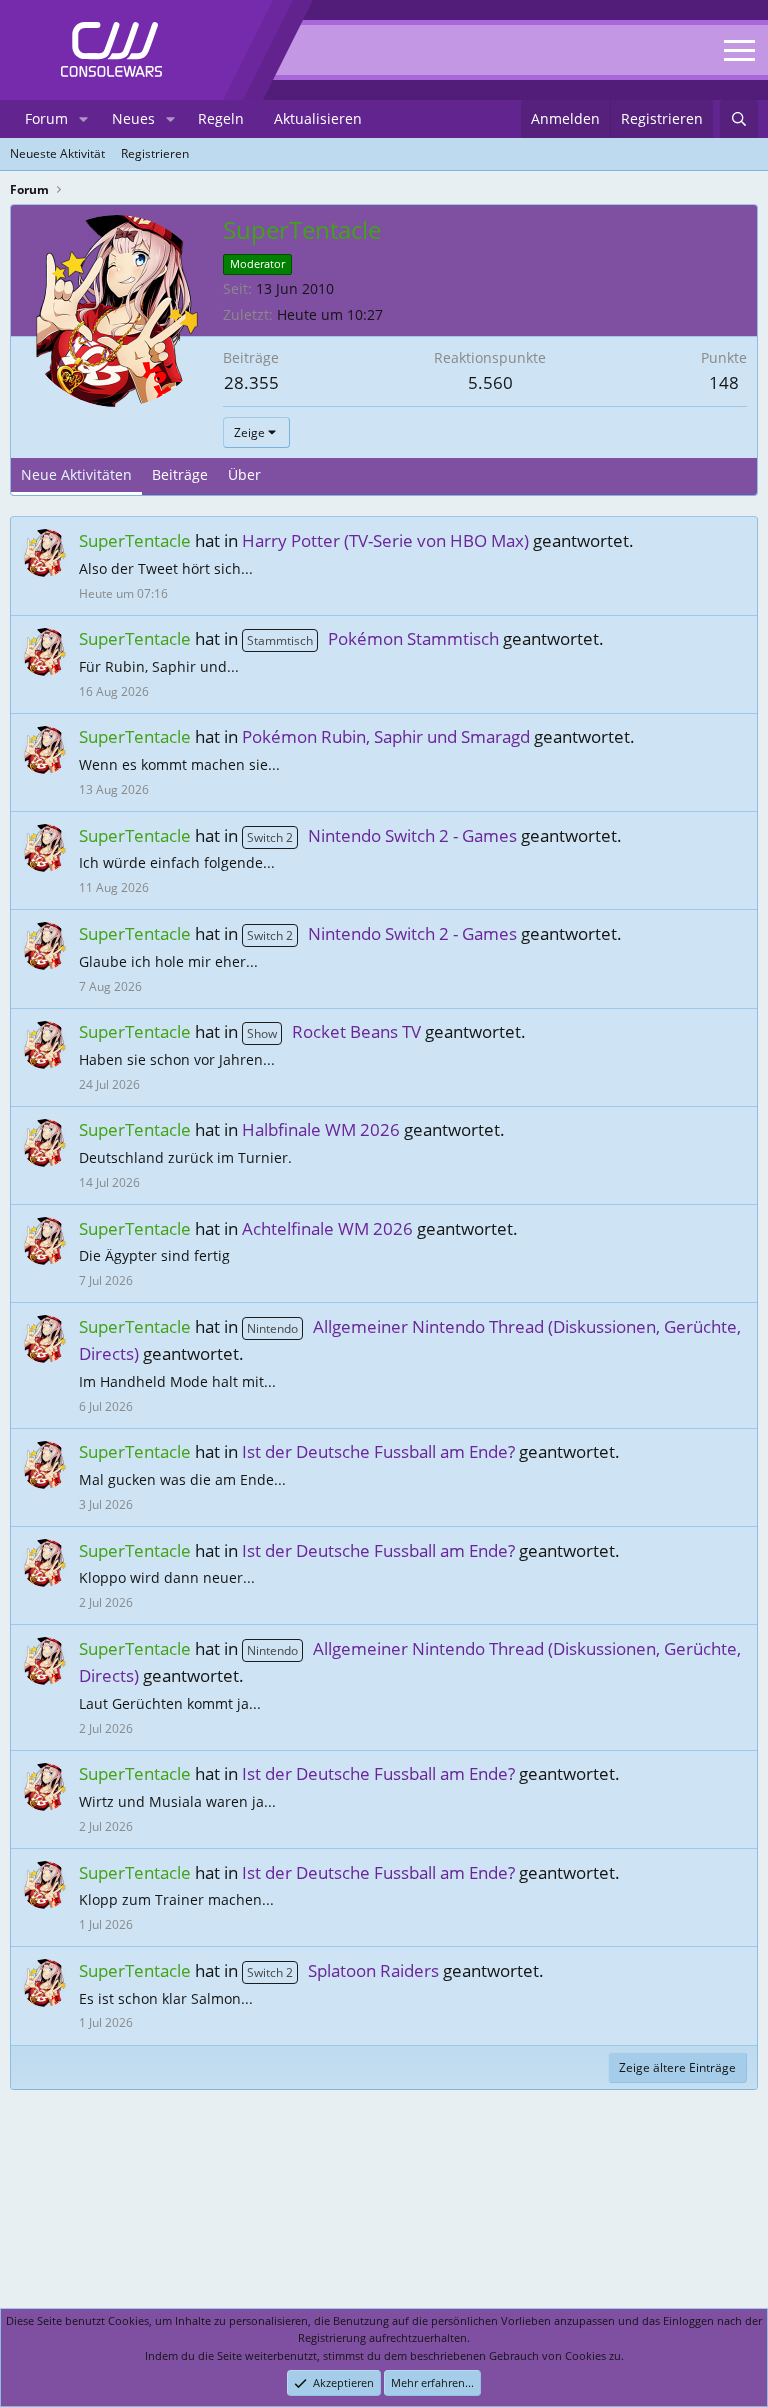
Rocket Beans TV (334, 1031)
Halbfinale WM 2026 (321, 1129)
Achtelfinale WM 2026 (327, 1228)
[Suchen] (739, 119)
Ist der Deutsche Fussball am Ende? (378, 1451)
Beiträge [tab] (180, 474)
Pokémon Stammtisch (373, 638)
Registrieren (155, 153)
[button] (83, 119)
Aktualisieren (318, 118)
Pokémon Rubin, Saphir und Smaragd (386, 736)
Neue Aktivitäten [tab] (76, 474)
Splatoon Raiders (343, 1970)
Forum (46, 118)
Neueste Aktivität (57, 153)
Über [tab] (244, 474)
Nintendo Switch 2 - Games (382, 835)
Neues (133, 118)
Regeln (221, 118)
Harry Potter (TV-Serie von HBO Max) (385, 540)
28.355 (251, 382)
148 (724, 382)
